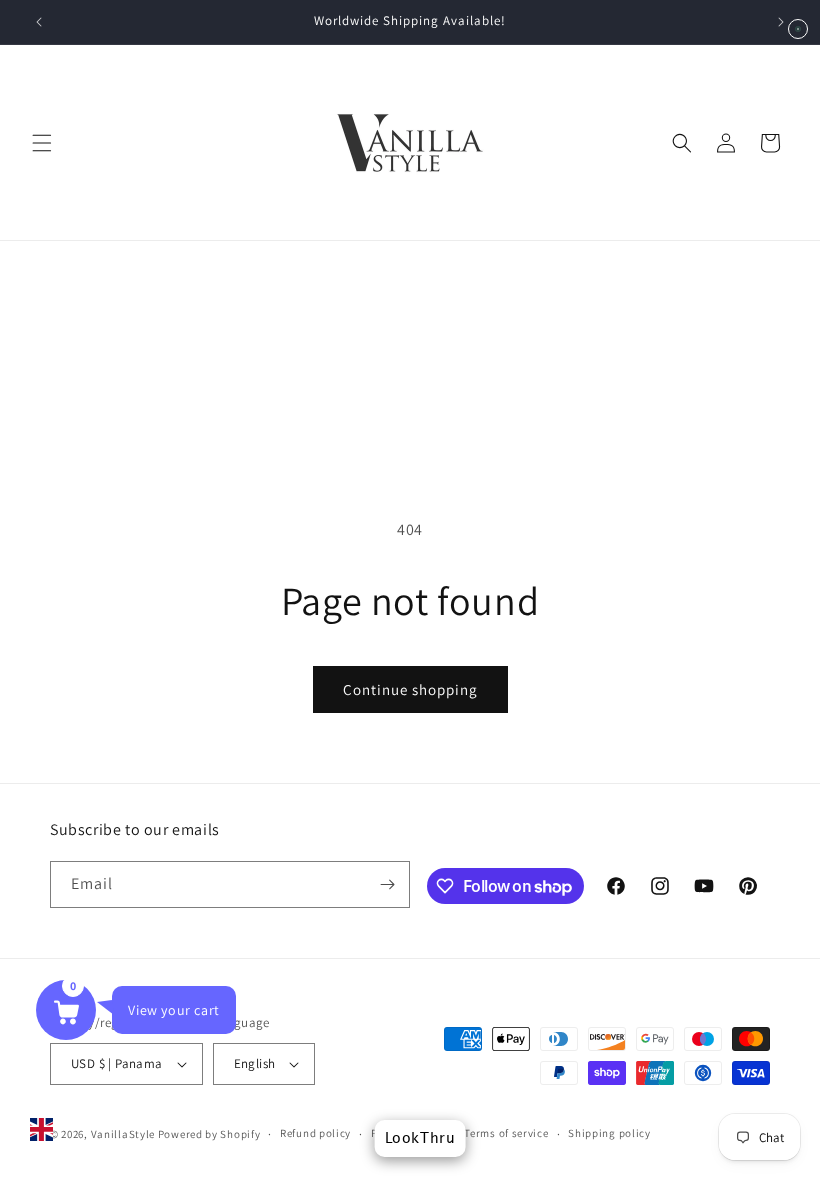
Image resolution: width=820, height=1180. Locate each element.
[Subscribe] (387, 884)
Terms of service (506, 1133)
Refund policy (315, 1133)
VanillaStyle (123, 1134)
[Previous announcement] (39, 22)
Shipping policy (609, 1133)
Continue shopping (410, 689)
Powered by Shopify (209, 1134)
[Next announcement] (781, 22)
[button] (42, 143)
